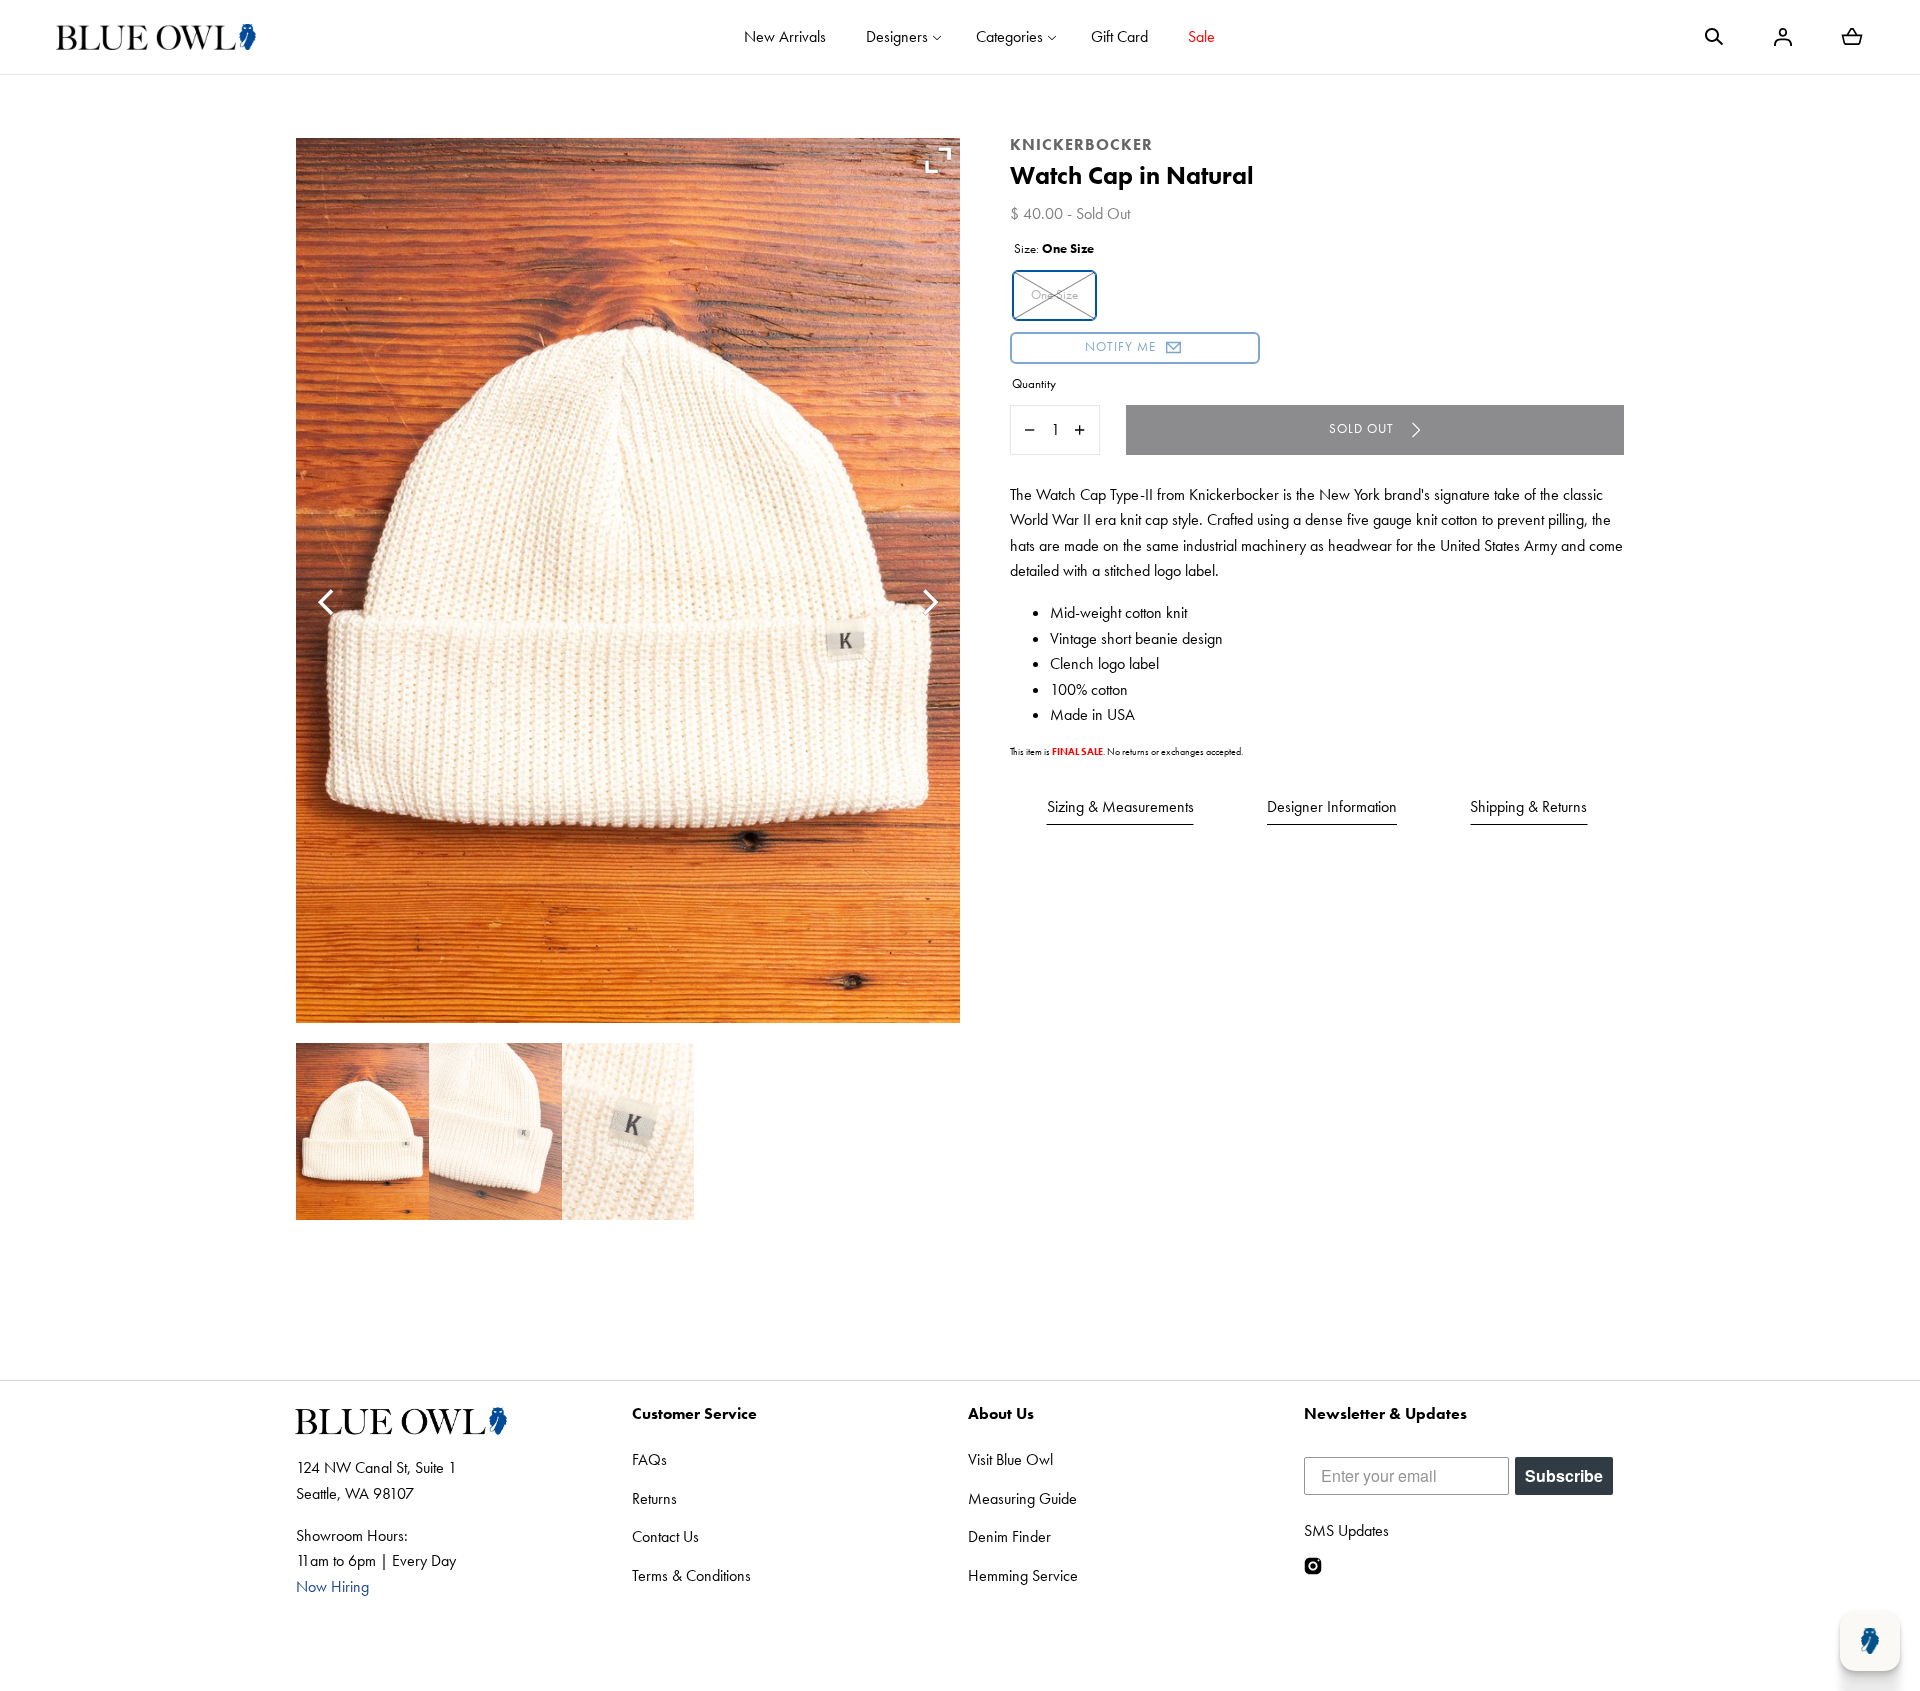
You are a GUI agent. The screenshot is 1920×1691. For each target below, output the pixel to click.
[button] (1714, 37)
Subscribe (1564, 1475)
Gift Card (1119, 36)
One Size (1054, 294)
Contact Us (665, 1536)
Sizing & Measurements (1120, 806)
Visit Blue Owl (1010, 1459)
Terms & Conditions (691, 1575)
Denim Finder (1009, 1536)
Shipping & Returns (1528, 806)
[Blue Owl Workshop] (156, 37)
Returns (654, 1498)
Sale (1201, 36)
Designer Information (1332, 806)
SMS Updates (1346, 1530)
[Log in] (1783, 37)
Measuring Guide (1022, 1498)
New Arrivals (785, 36)
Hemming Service (1023, 1575)
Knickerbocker (1081, 144)
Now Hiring (332, 1586)
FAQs (649, 1459)
